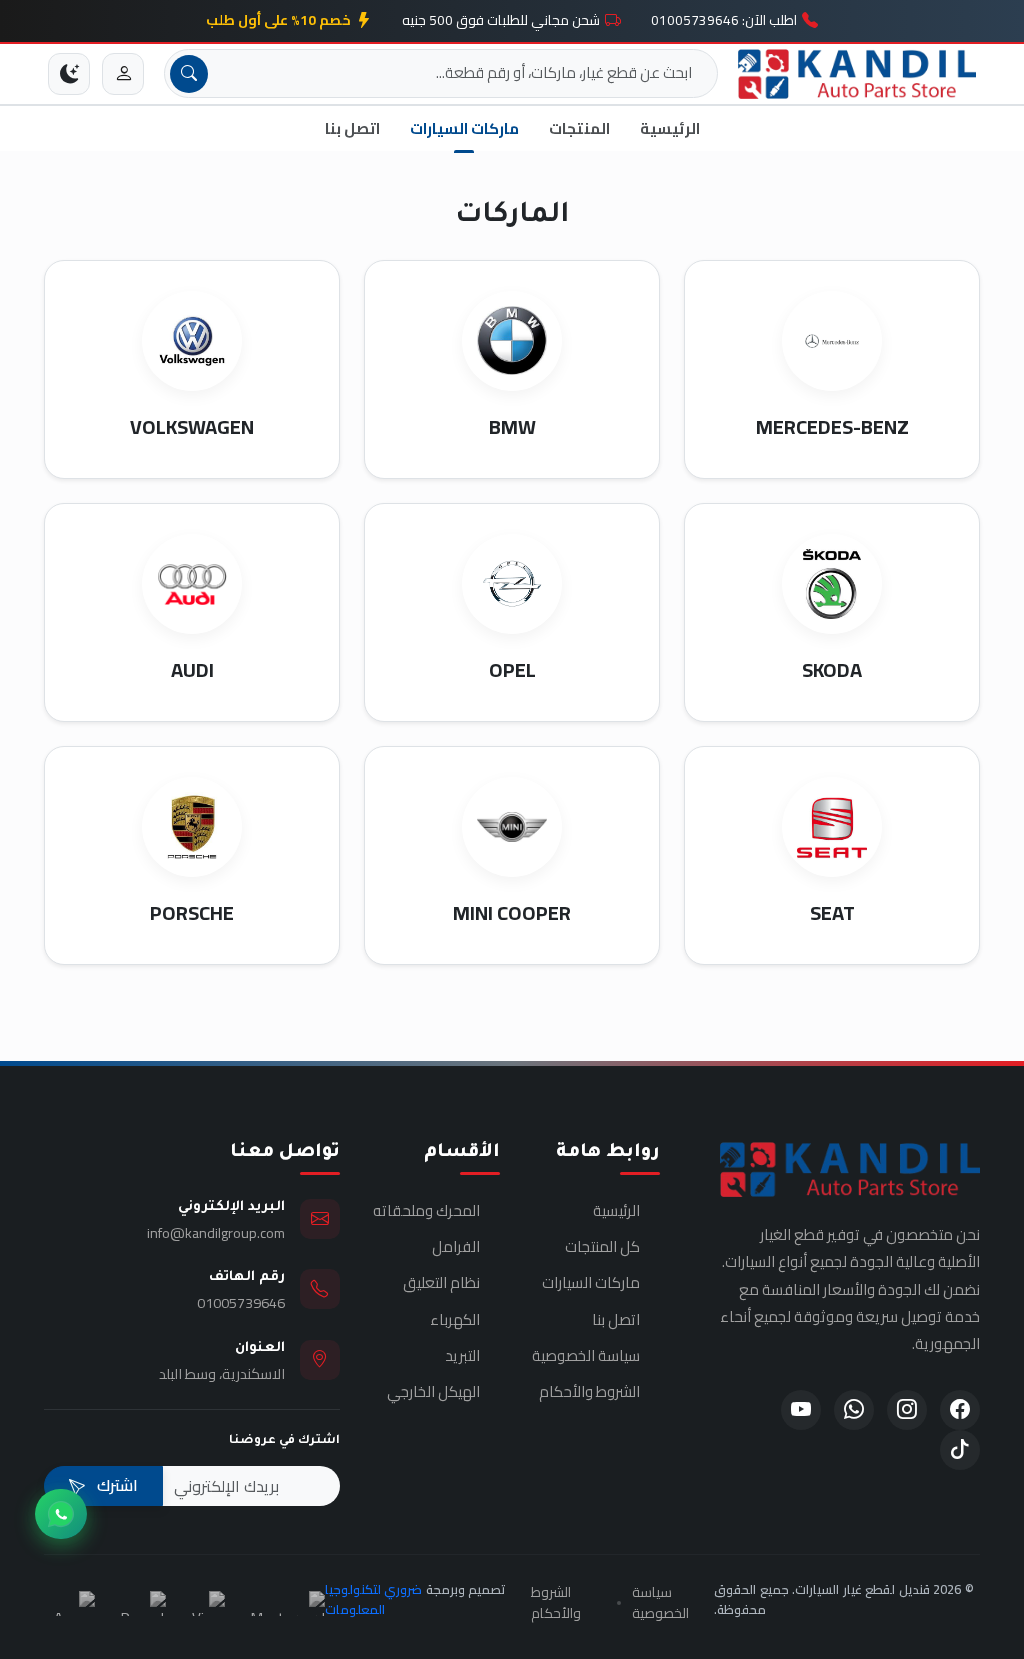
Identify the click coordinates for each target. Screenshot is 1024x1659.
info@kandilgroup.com (216, 1232)
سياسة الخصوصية (586, 1356)
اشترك (115, 1485)
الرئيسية (670, 128)
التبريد (462, 1356)
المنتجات (579, 128)
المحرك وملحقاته (426, 1211)
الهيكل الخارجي (433, 1392)
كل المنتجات (602, 1247)
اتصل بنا (352, 128)
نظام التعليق (441, 1283)
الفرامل (456, 1247)
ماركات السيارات (464, 128)
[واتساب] (61, 1514)
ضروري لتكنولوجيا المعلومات (374, 1599)
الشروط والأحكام (589, 1392)
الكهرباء (455, 1320)
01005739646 (241, 1302)
